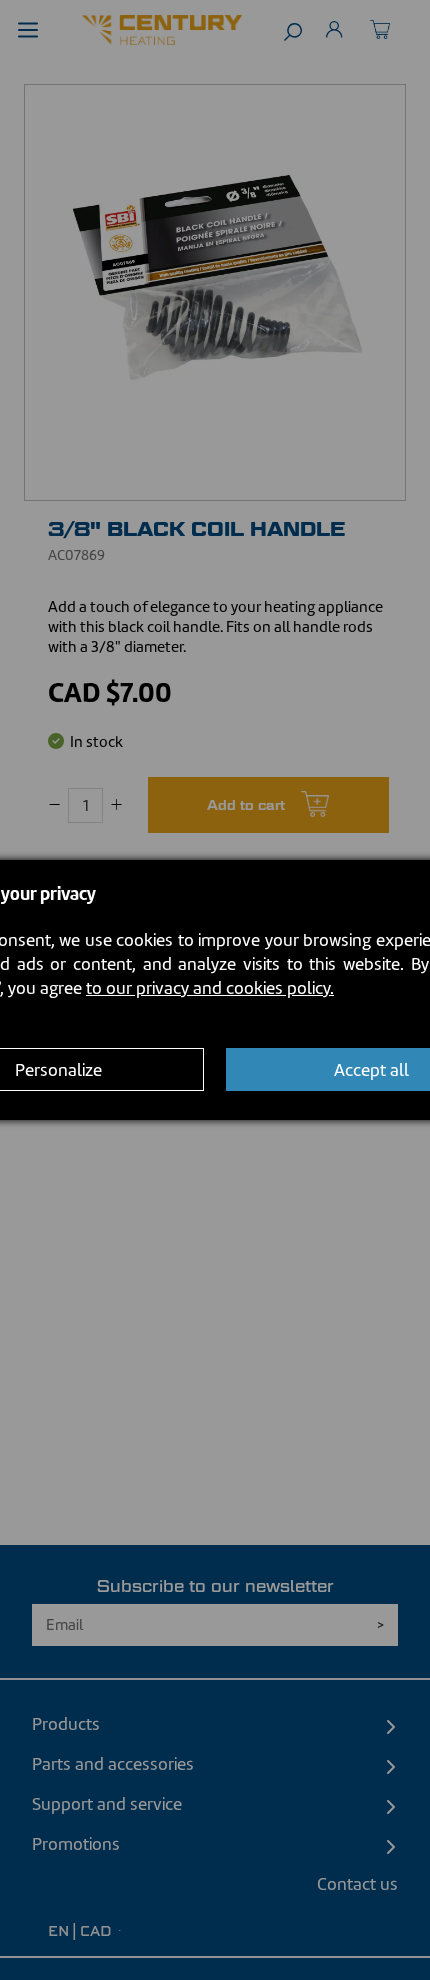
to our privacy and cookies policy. (210, 988)
